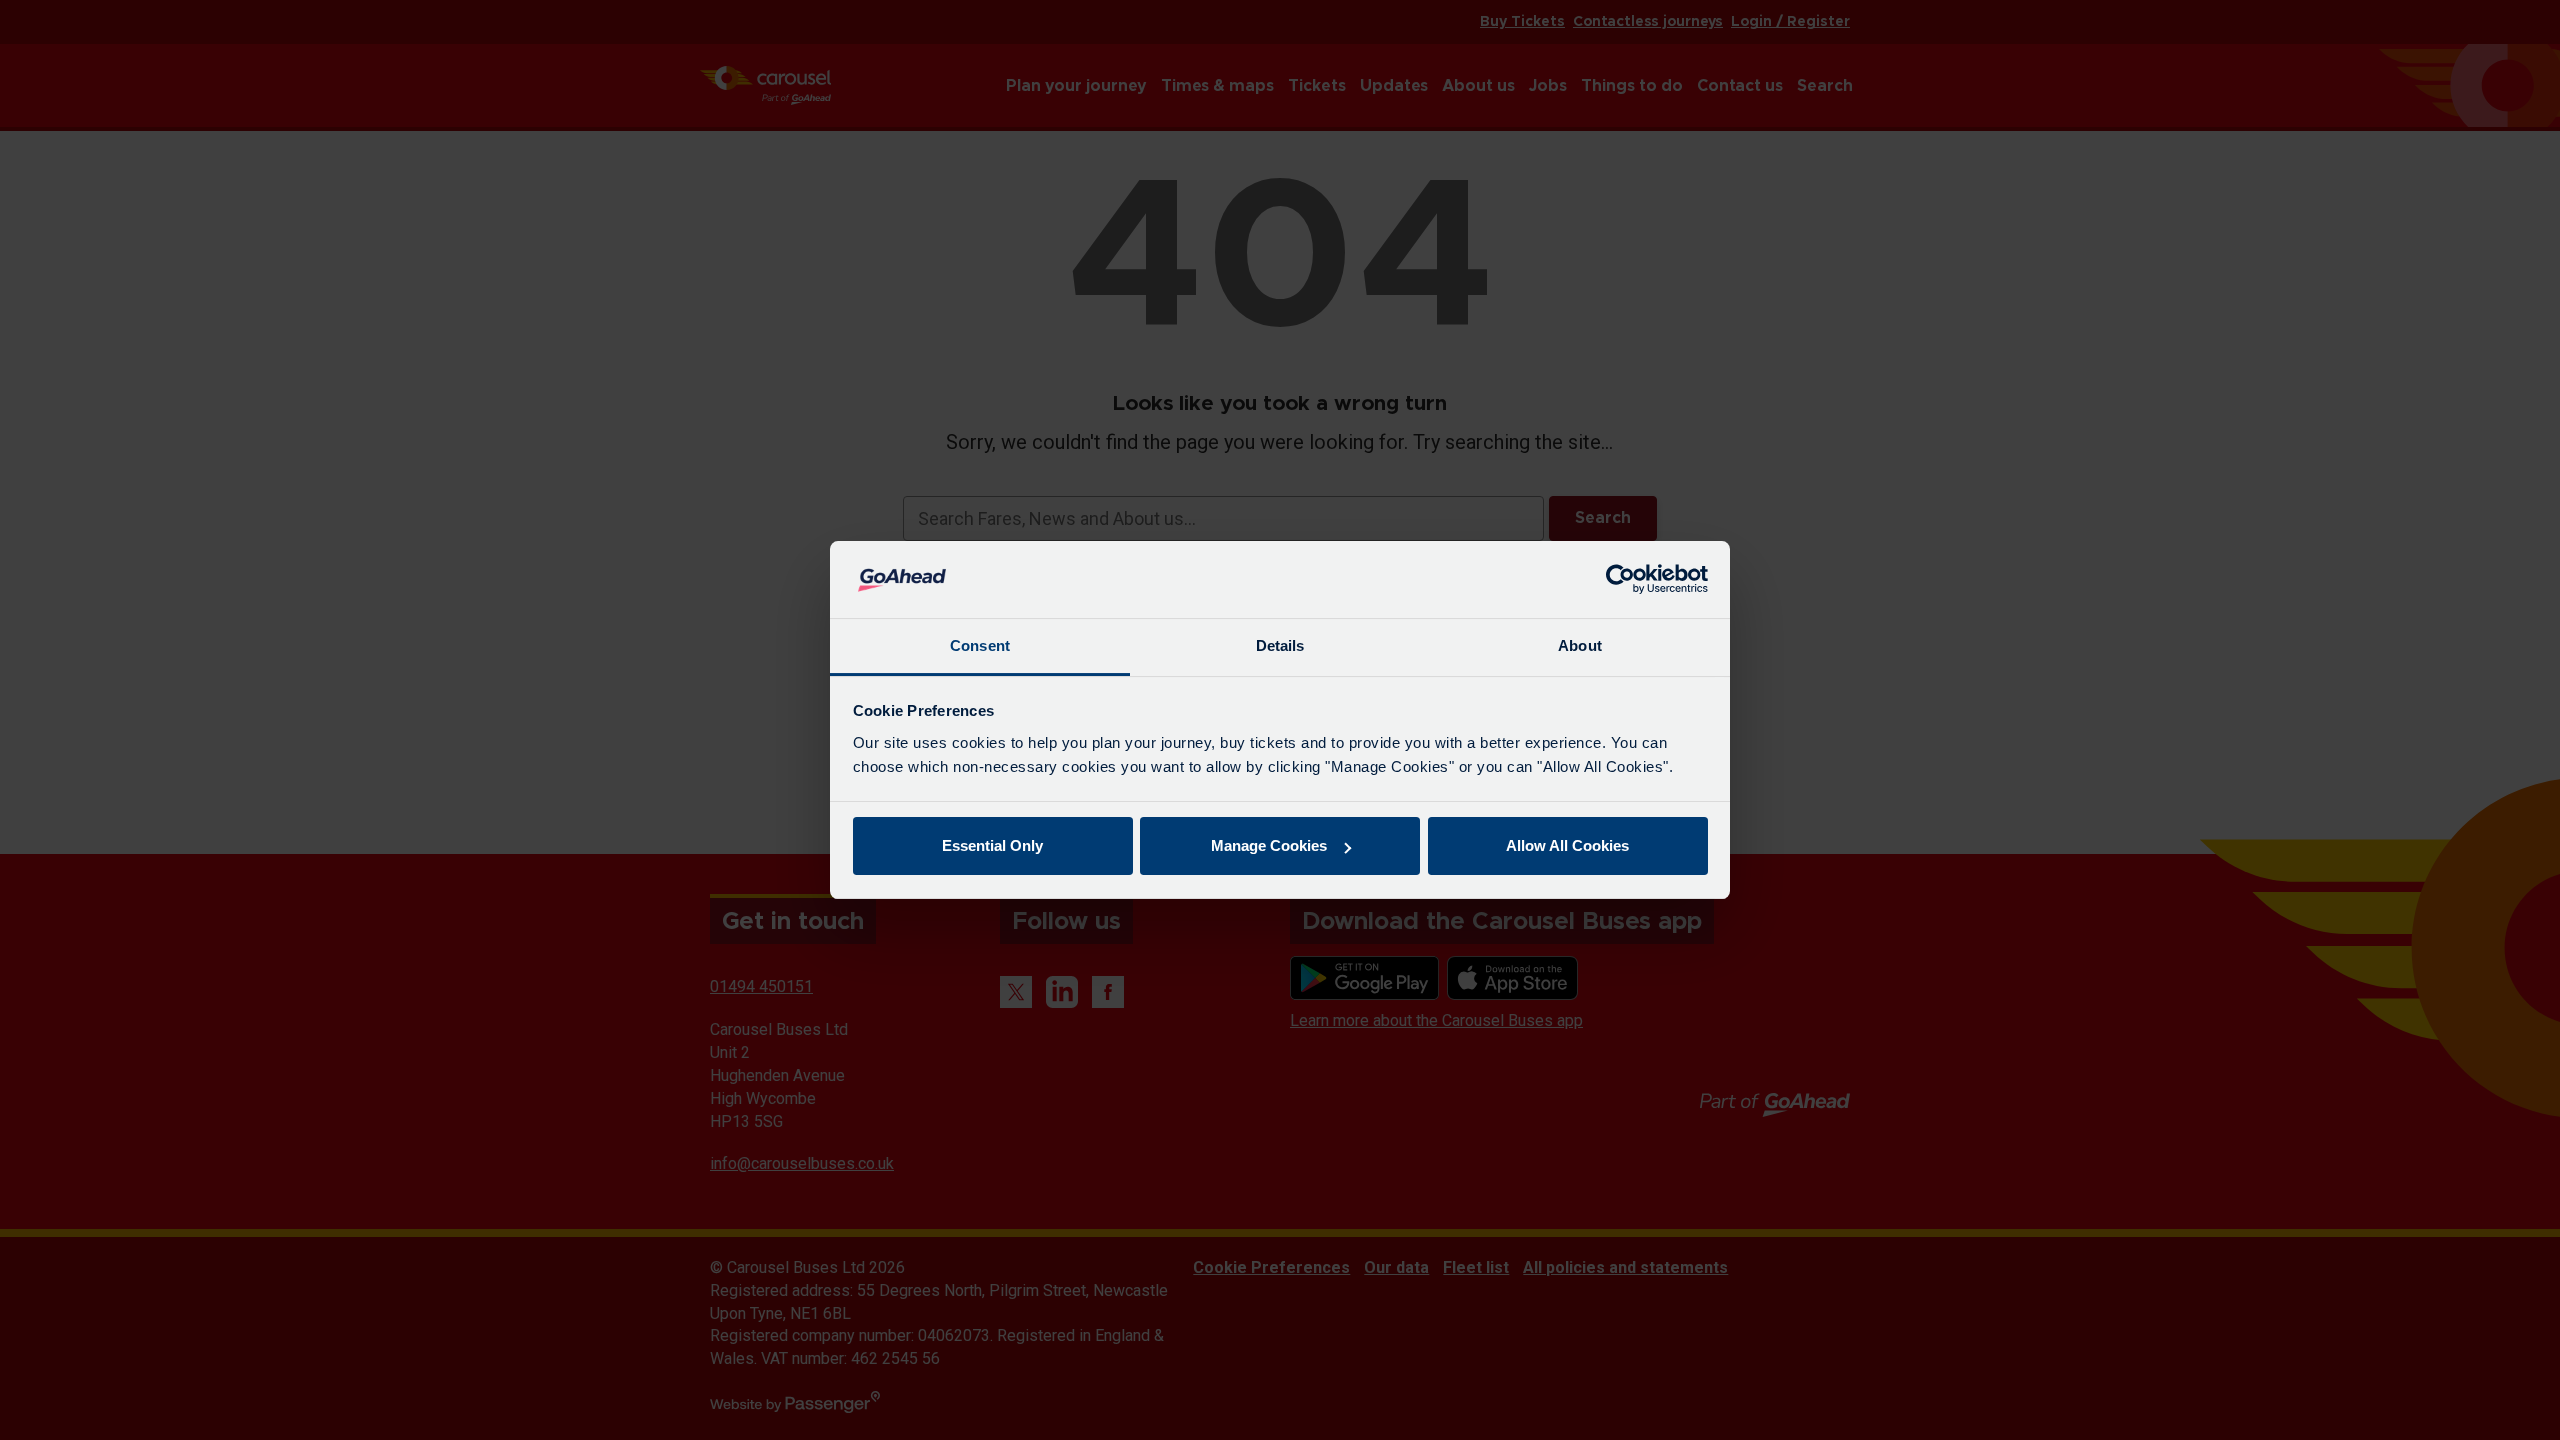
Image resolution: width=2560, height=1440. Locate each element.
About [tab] (1580, 645)
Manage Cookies (1269, 845)
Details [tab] (1280, 645)
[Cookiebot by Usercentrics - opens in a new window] (1620, 580)
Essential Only (992, 845)
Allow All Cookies (1567, 845)
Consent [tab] (980, 645)
